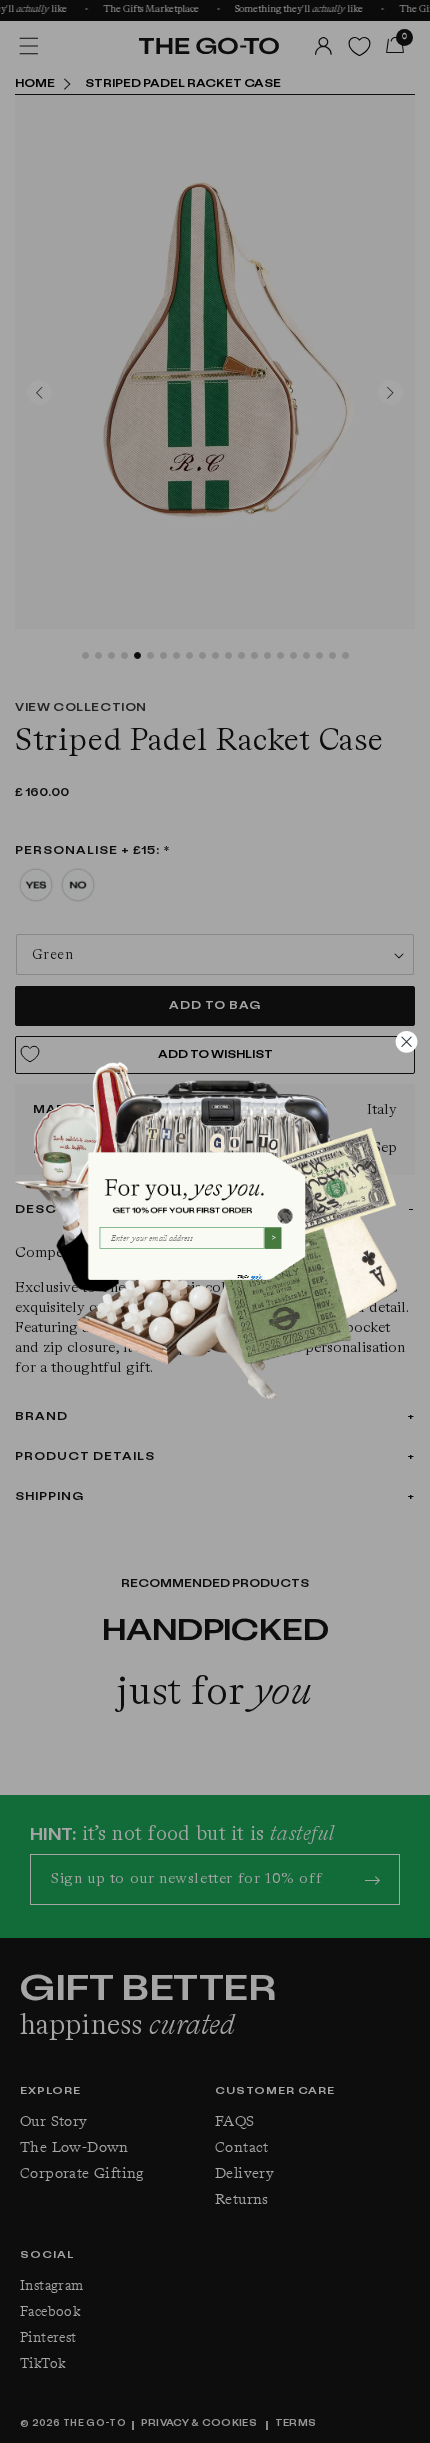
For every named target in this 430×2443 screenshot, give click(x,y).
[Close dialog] (406, 1041)
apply (256, 1275)
